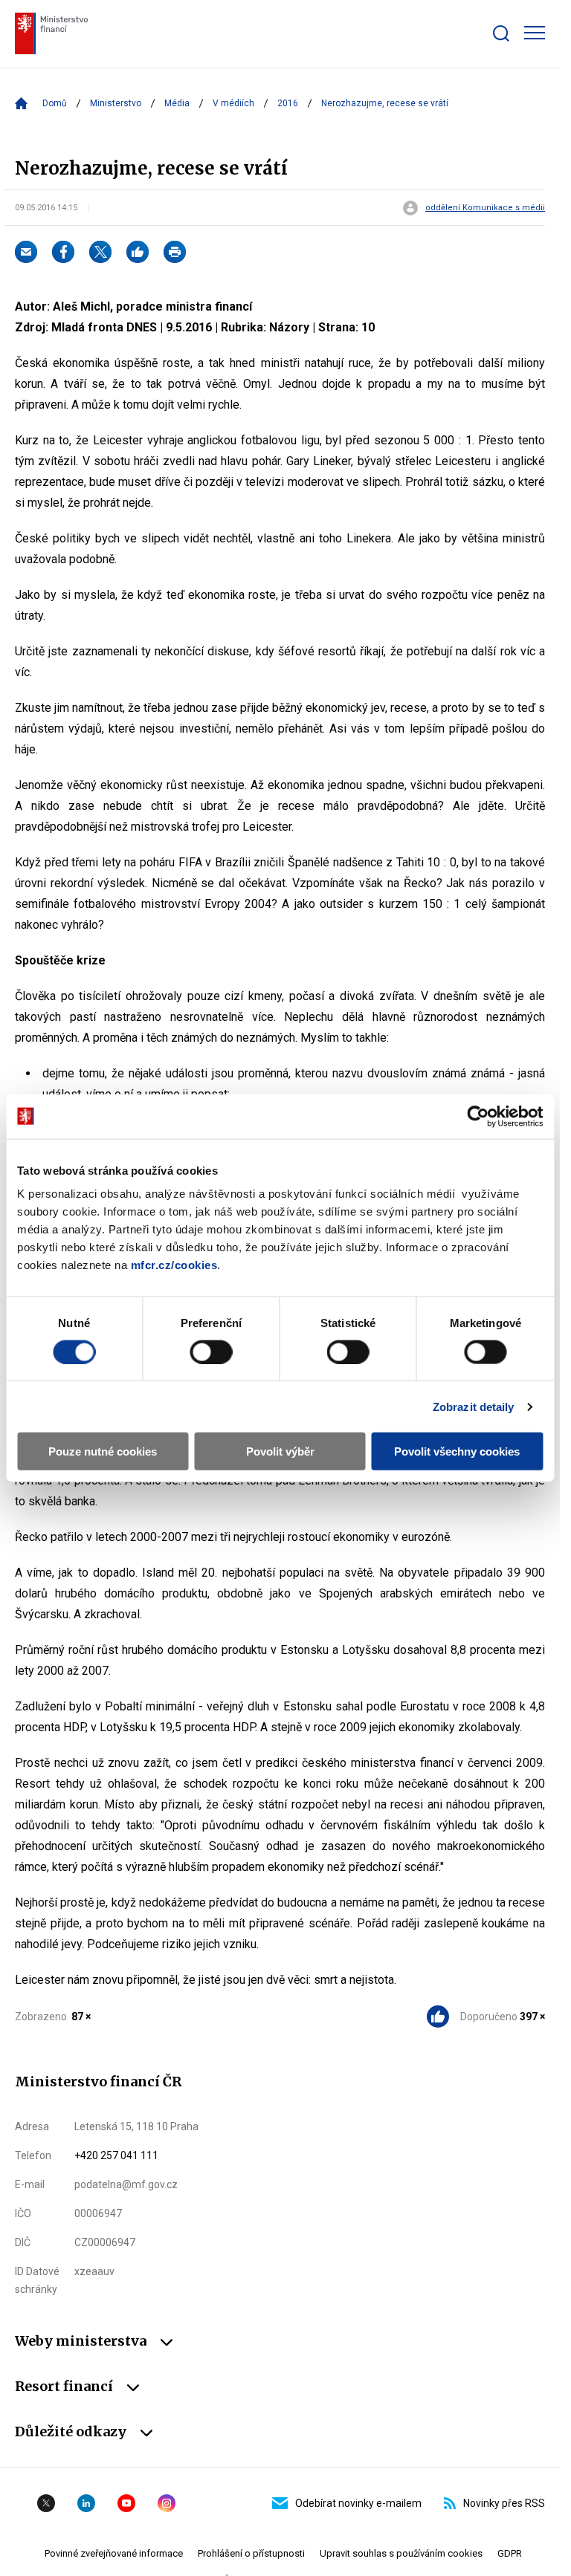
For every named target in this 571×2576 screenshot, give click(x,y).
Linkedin (86, 2503)
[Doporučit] (138, 252)
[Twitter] (100, 252)
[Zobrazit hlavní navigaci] (535, 33)
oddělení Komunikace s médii (485, 208)
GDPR (510, 2553)
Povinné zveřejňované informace (114, 2553)
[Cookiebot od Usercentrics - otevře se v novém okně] (478, 1116)
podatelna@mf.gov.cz (126, 2184)
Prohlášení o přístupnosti (251, 2553)
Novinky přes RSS (504, 2503)
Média (177, 103)
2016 (288, 103)
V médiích (233, 103)
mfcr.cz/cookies (174, 1265)
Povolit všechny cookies (457, 1451)
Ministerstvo (116, 103)
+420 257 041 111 (116, 2155)
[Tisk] (175, 252)
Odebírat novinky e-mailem (358, 2503)
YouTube (126, 2503)
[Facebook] (63, 252)
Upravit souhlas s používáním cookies (401, 2553)
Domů (55, 103)
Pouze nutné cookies (103, 1451)
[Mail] (26, 252)
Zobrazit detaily (474, 1406)
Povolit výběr (280, 1451)
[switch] (211, 1352)
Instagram (167, 2503)
